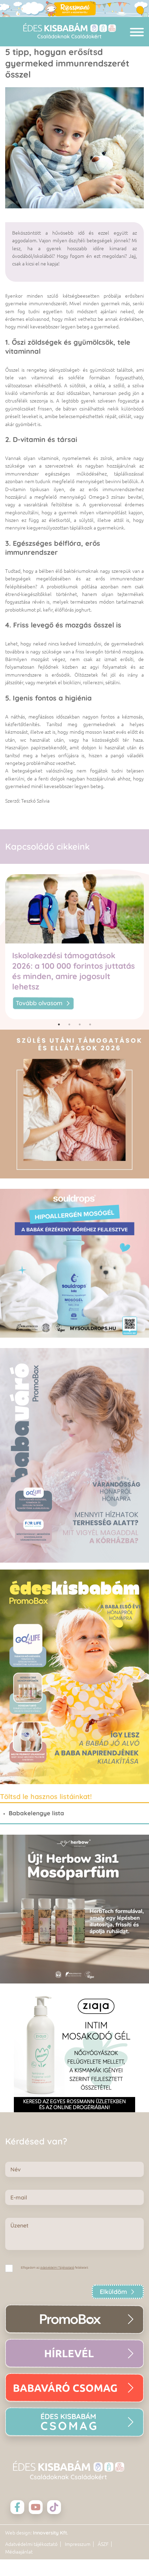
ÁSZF (103, 2544)
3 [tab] (80, 1024)
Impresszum (78, 2544)
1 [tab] (59, 1024)
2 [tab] (69, 1024)
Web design (18, 2533)
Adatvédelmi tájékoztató (31, 2544)
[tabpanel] (74, 947)
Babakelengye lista (36, 1813)
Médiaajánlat (19, 2552)
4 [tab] (90, 1024)
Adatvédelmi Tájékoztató (57, 2268)
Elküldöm (113, 2292)
